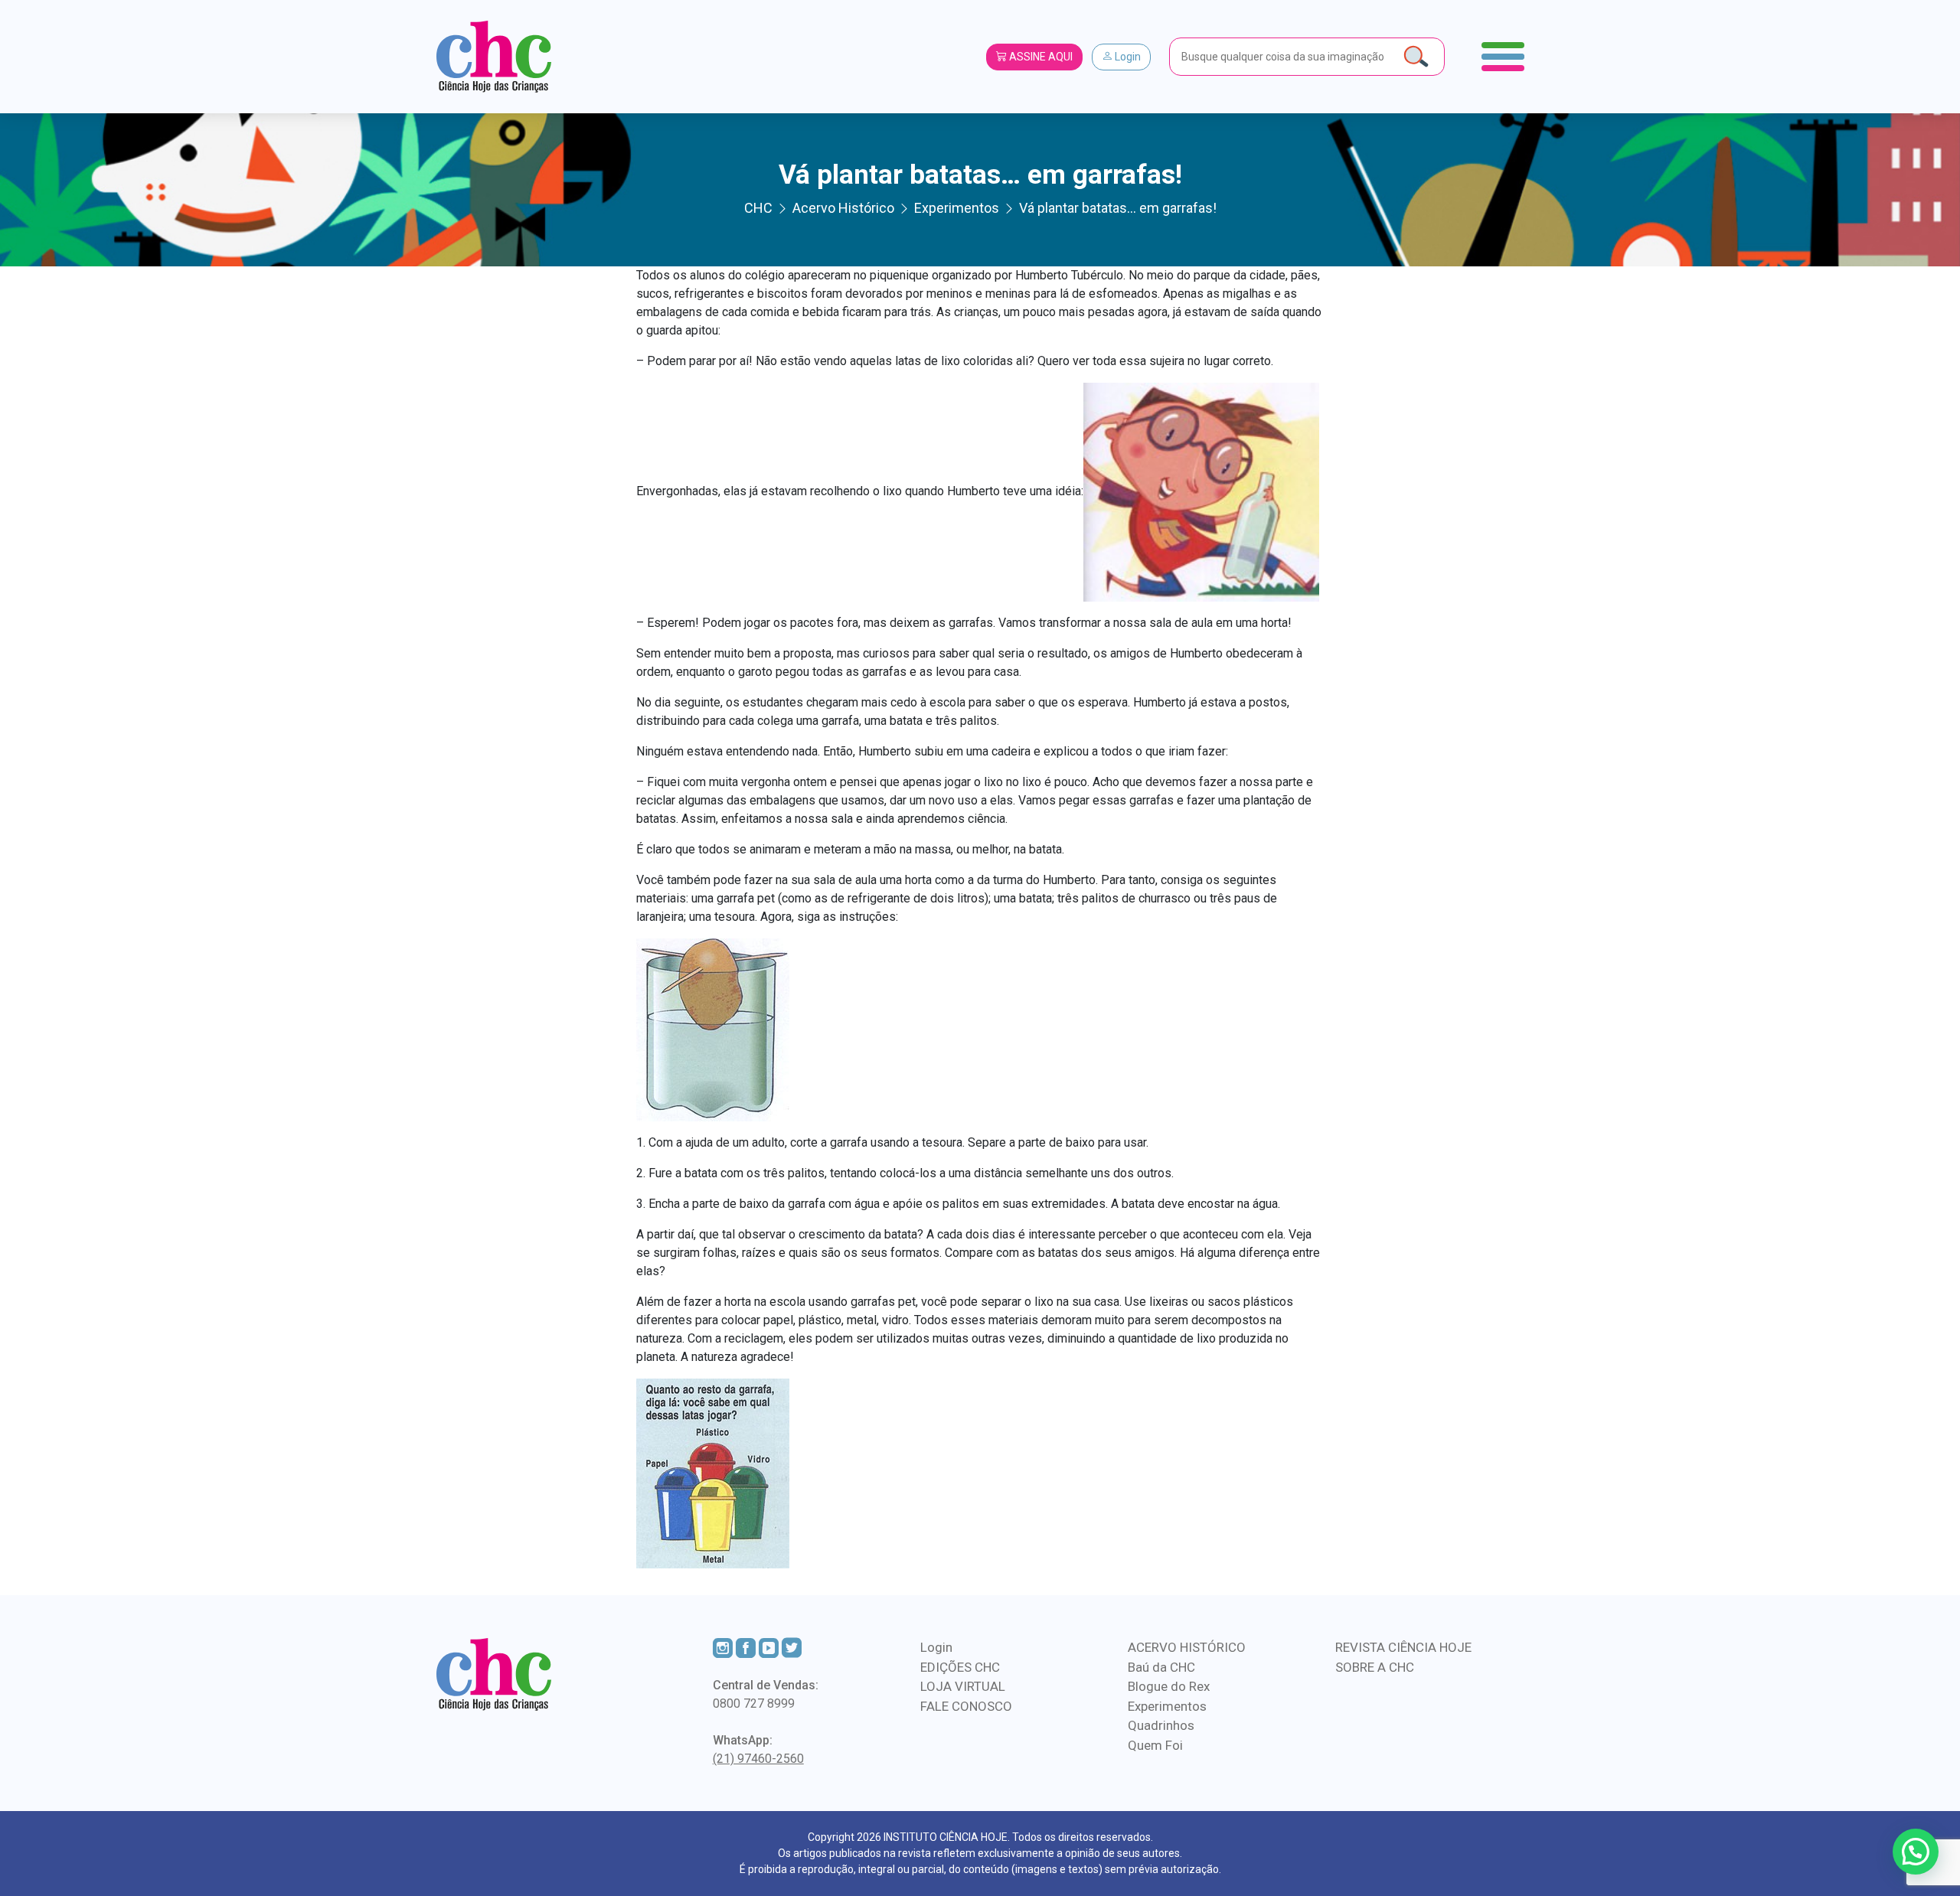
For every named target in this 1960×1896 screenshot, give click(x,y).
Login (1127, 57)
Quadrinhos (1161, 1725)
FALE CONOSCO (966, 1706)
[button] (1916, 1852)
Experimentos (1167, 1706)
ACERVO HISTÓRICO (1187, 1647)
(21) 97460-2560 (758, 1759)
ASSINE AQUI (1040, 57)
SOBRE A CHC (1375, 1667)
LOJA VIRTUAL (963, 1686)
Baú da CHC (1161, 1667)
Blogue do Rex (1169, 1686)
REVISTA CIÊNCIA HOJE (1403, 1647)
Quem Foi (1155, 1745)
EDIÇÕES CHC (960, 1667)
